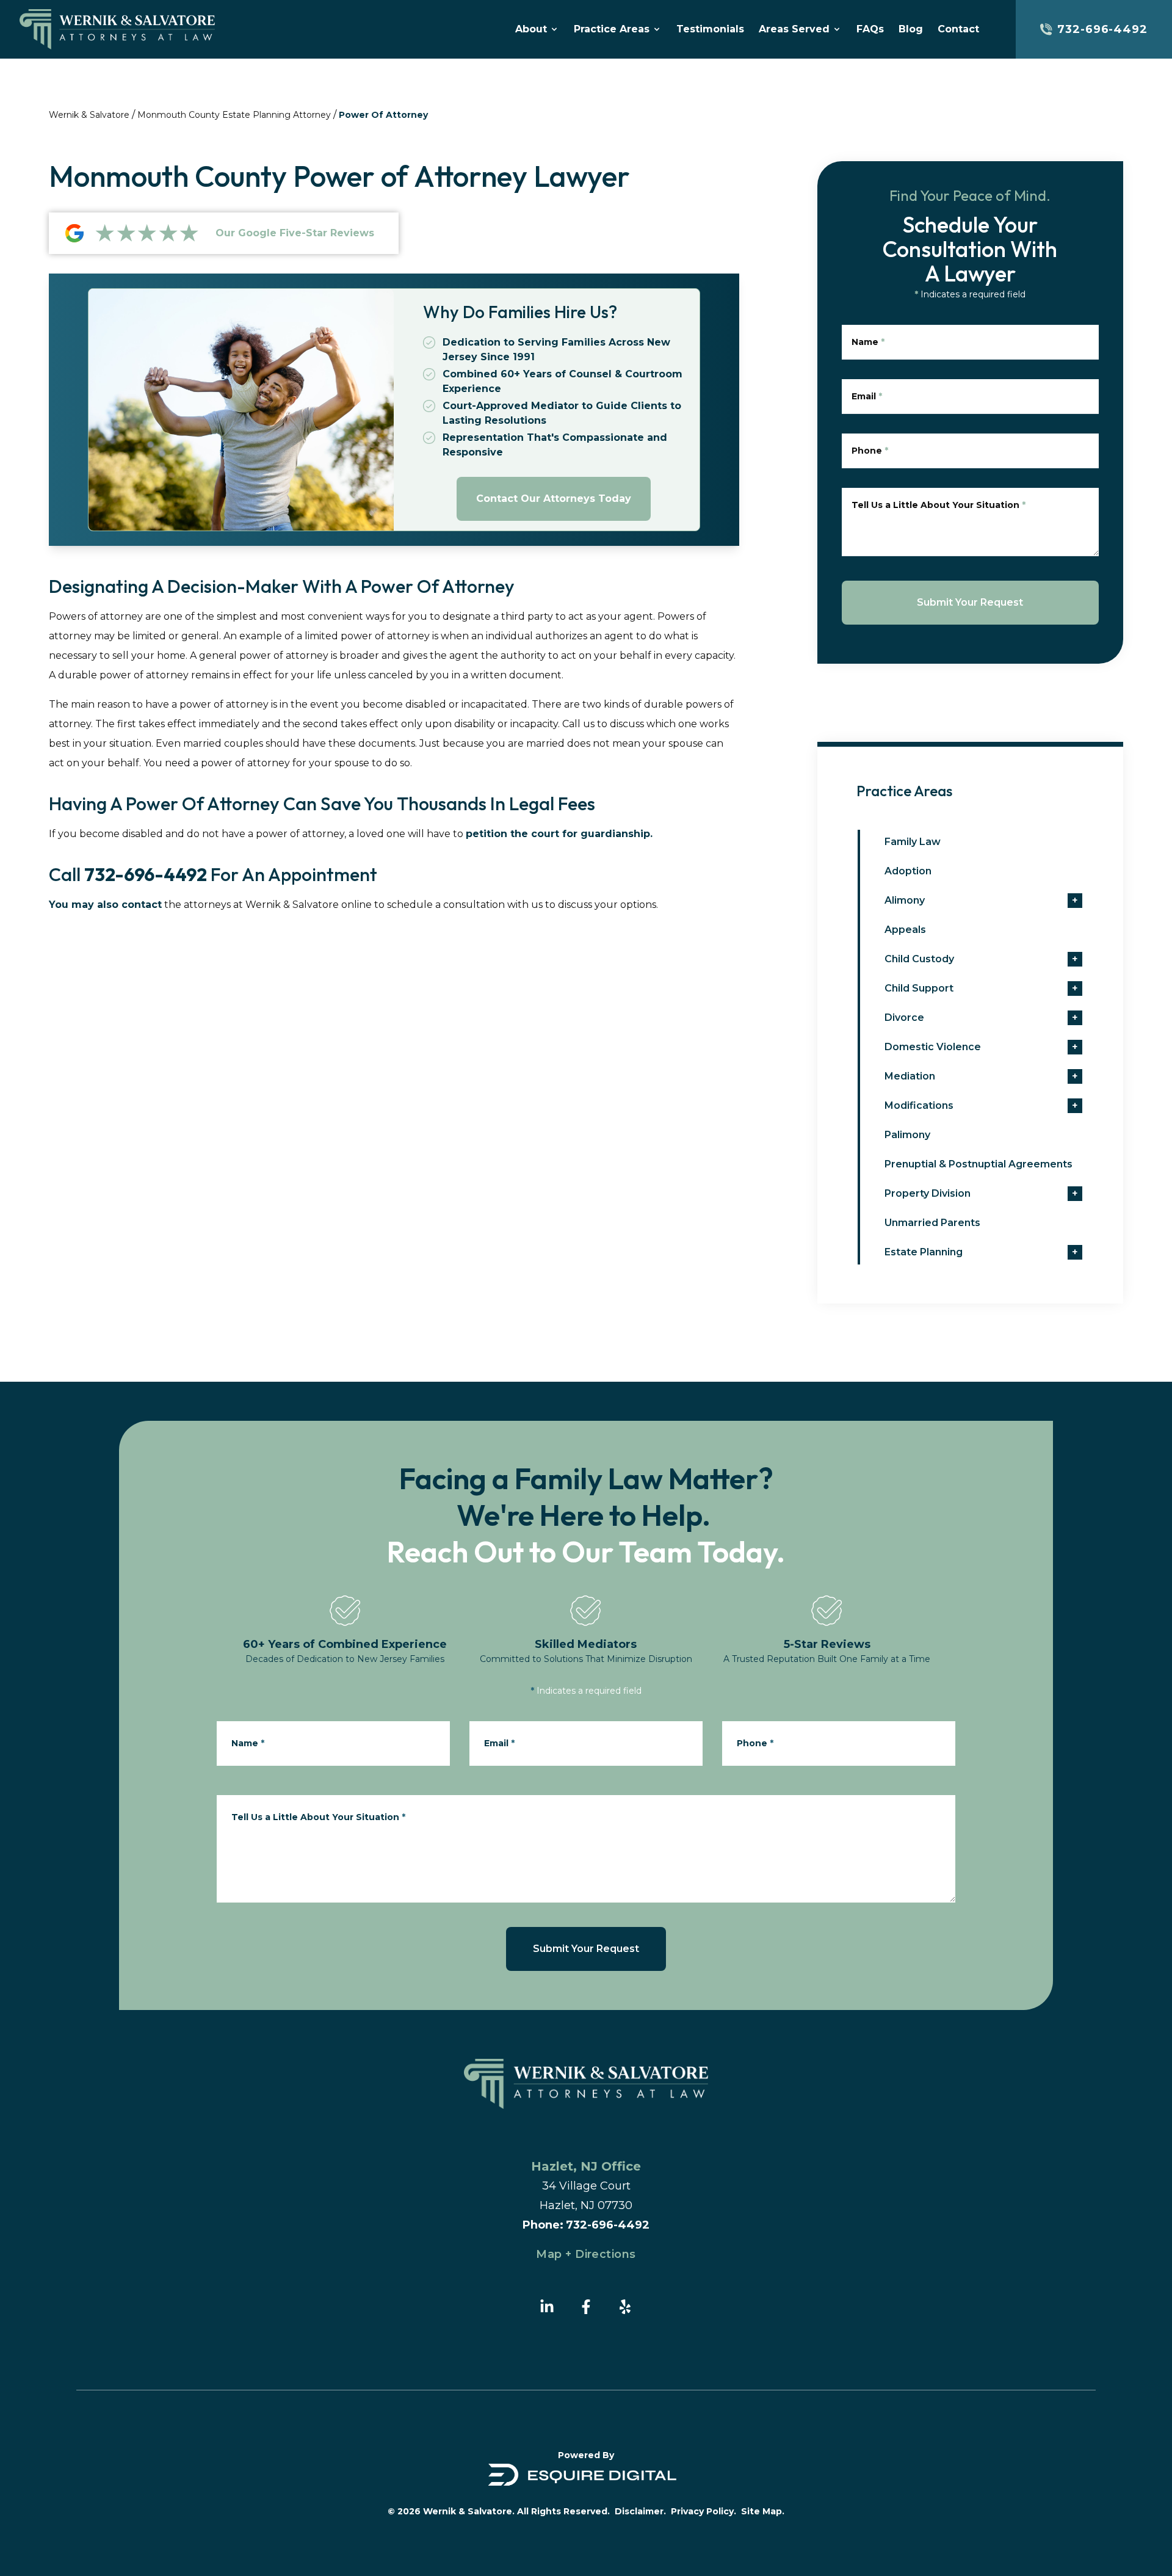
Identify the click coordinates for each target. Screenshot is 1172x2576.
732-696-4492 (146, 874)
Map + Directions (586, 2254)
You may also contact (105, 905)
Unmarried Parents (932, 1223)
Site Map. (763, 2511)
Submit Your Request (970, 602)
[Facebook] (586, 2307)
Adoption (908, 871)
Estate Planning (924, 1252)
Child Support (919, 988)
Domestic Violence (933, 1047)
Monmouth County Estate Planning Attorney (234, 115)
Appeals (905, 930)
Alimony (905, 900)
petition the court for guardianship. (559, 834)
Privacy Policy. (704, 2511)
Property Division (928, 1193)
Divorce (904, 1018)
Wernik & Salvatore (89, 115)
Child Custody (919, 959)
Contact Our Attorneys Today (554, 499)
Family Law (913, 842)
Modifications (919, 1105)
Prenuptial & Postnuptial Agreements (978, 1164)
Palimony (907, 1135)
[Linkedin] (547, 2307)
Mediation (910, 1076)
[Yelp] (625, 2307)
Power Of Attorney (383, 115)
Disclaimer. (640, 2511)
